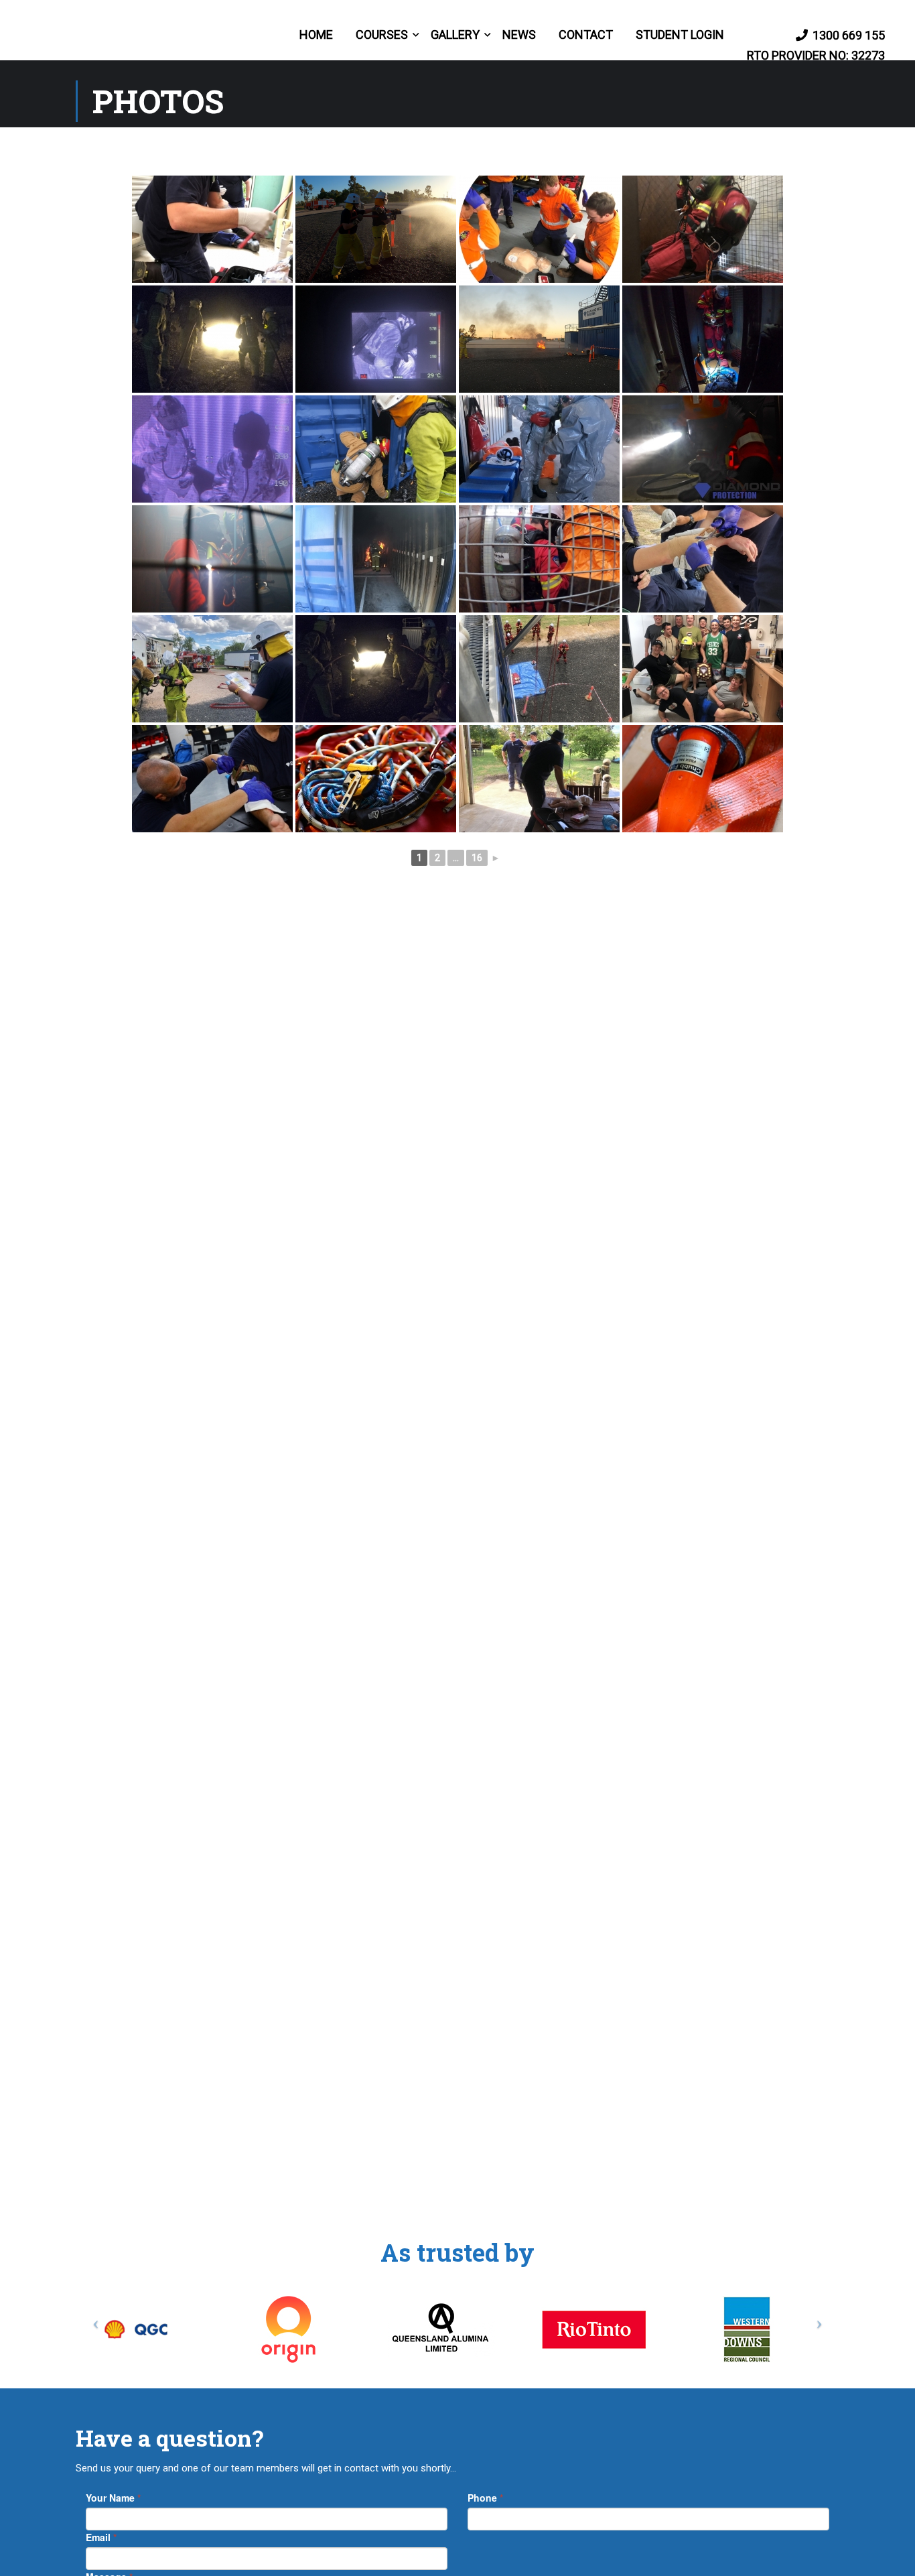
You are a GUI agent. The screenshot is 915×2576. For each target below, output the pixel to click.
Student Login (680, 35)
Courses (382, 35)
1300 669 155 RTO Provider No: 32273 (816, 45)
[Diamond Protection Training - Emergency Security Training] (114, 35)
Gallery (455, 35)
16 (477, 858)
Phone (485, 2498)
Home (316, 35)
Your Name (113, 2498)
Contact (586, 35)
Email (101, 2537)
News (519, 35)
